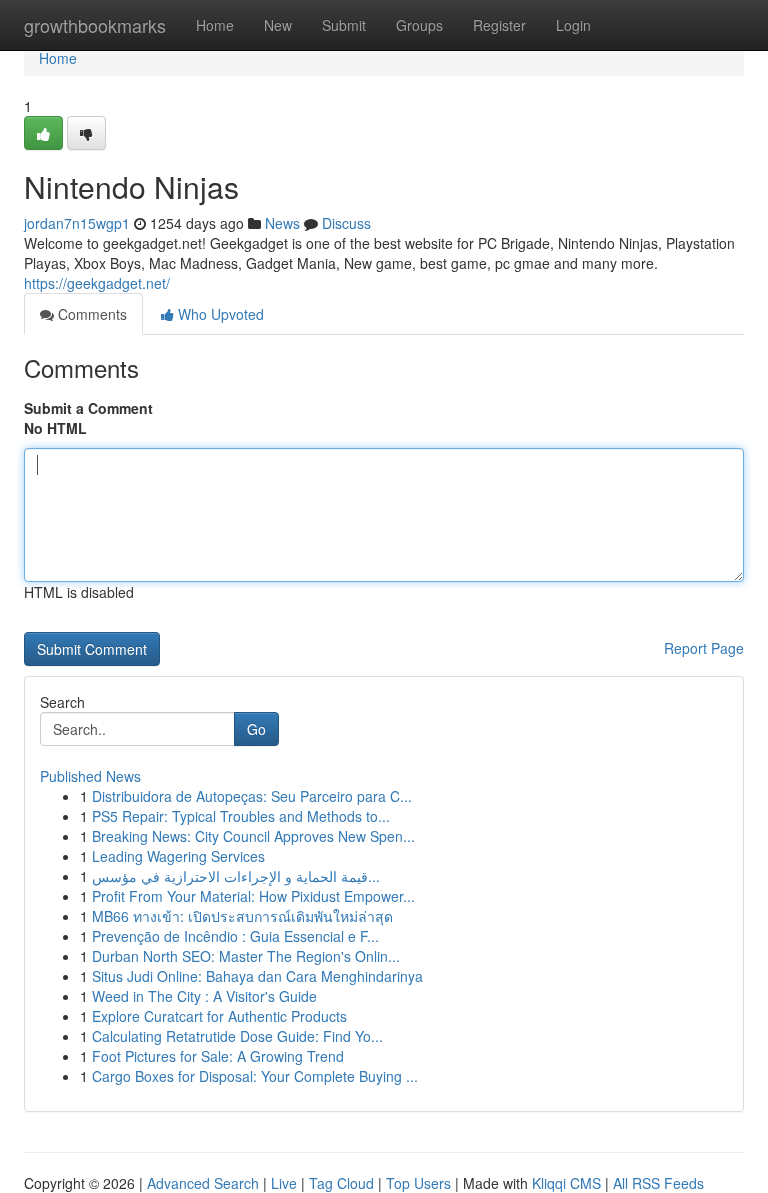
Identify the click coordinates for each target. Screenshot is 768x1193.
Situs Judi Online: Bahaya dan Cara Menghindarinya (257, 976)
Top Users (418, 1183)
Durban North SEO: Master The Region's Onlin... (246, 956)
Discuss (346, 223)
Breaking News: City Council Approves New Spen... (253, 836)
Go (256, 729)
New (278, 25)
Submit (344, 25)
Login (573, 25)
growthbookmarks (95, 25)
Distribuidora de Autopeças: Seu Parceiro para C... (252, 796)
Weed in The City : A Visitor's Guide (204, 996)
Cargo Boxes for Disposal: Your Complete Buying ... (255, 1076)
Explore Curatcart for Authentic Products (219, 1016)
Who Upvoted (219, 314)
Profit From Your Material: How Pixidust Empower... (253, 896)
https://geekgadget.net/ (97, 283)
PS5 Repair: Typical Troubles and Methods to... (241, 816)
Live (284, 1183)
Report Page (704, 648)
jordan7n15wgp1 (77, 223)
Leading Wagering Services (178, 856)
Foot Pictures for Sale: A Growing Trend (218, 1056)
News (282, 223)
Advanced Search (203, 1183)
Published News (90, 776)
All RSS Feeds (658, 1183)
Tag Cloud (341, 1183)
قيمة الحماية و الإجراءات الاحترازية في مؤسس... (236, 876)
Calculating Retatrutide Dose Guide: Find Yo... (237, 1036)
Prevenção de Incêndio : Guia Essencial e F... (235, 936)
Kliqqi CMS (566, 1183)
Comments (90, 314)
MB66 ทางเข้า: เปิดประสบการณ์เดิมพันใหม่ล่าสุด (242, 916)
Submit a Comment (88, 408)
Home (215, 25)
